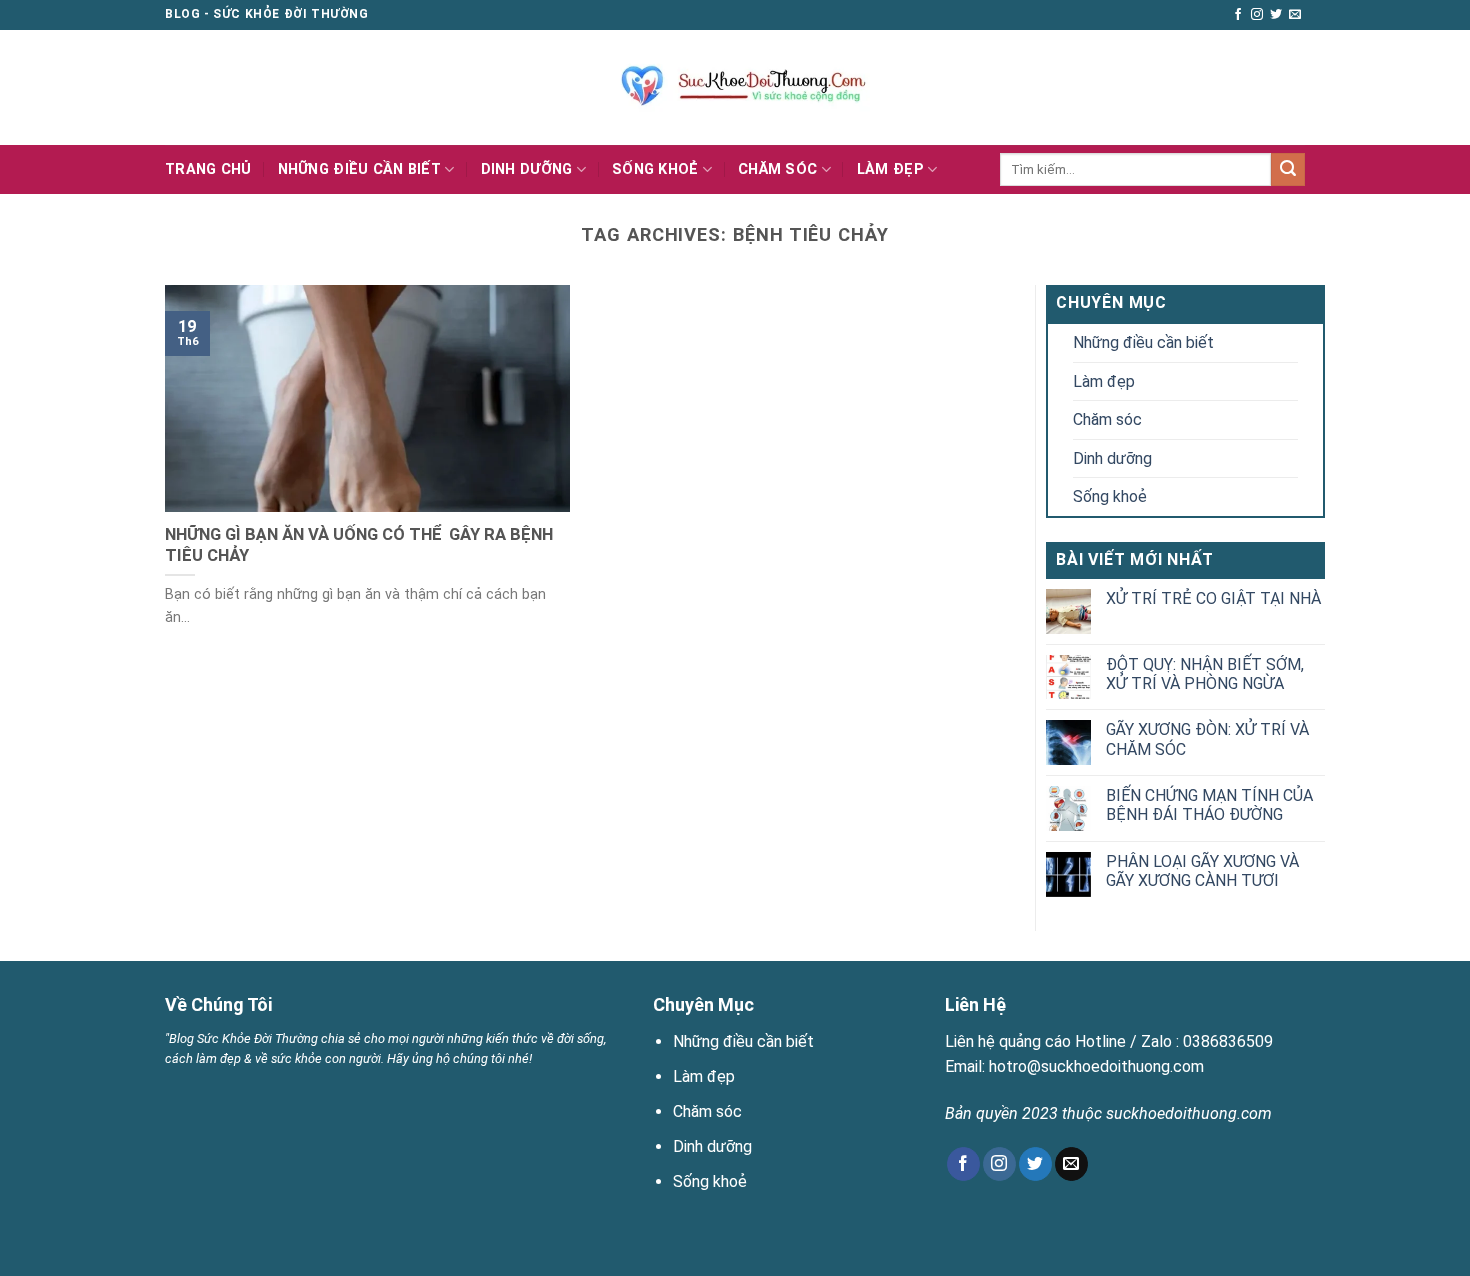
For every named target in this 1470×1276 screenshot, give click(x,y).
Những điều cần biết (359, 169)
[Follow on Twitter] (1276, 15)
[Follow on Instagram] (1257, 15)
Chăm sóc (777, 169)
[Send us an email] (1295, 15)
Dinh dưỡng (527, 169)
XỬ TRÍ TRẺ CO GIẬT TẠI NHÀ (1213, 598)
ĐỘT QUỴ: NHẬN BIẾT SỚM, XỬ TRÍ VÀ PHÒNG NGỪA (1205, 674)
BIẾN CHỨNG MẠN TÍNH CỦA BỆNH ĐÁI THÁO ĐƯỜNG (1209, 805)
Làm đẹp (890, 169)
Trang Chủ (208, 169)
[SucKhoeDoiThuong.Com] (735, 87)
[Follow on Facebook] (1238, 15)
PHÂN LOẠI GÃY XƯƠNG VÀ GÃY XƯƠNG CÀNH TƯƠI (1202, 871)
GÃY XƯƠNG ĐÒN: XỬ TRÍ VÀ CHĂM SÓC (1207, 739)
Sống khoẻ (655, 169)
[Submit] (1288, 170)
